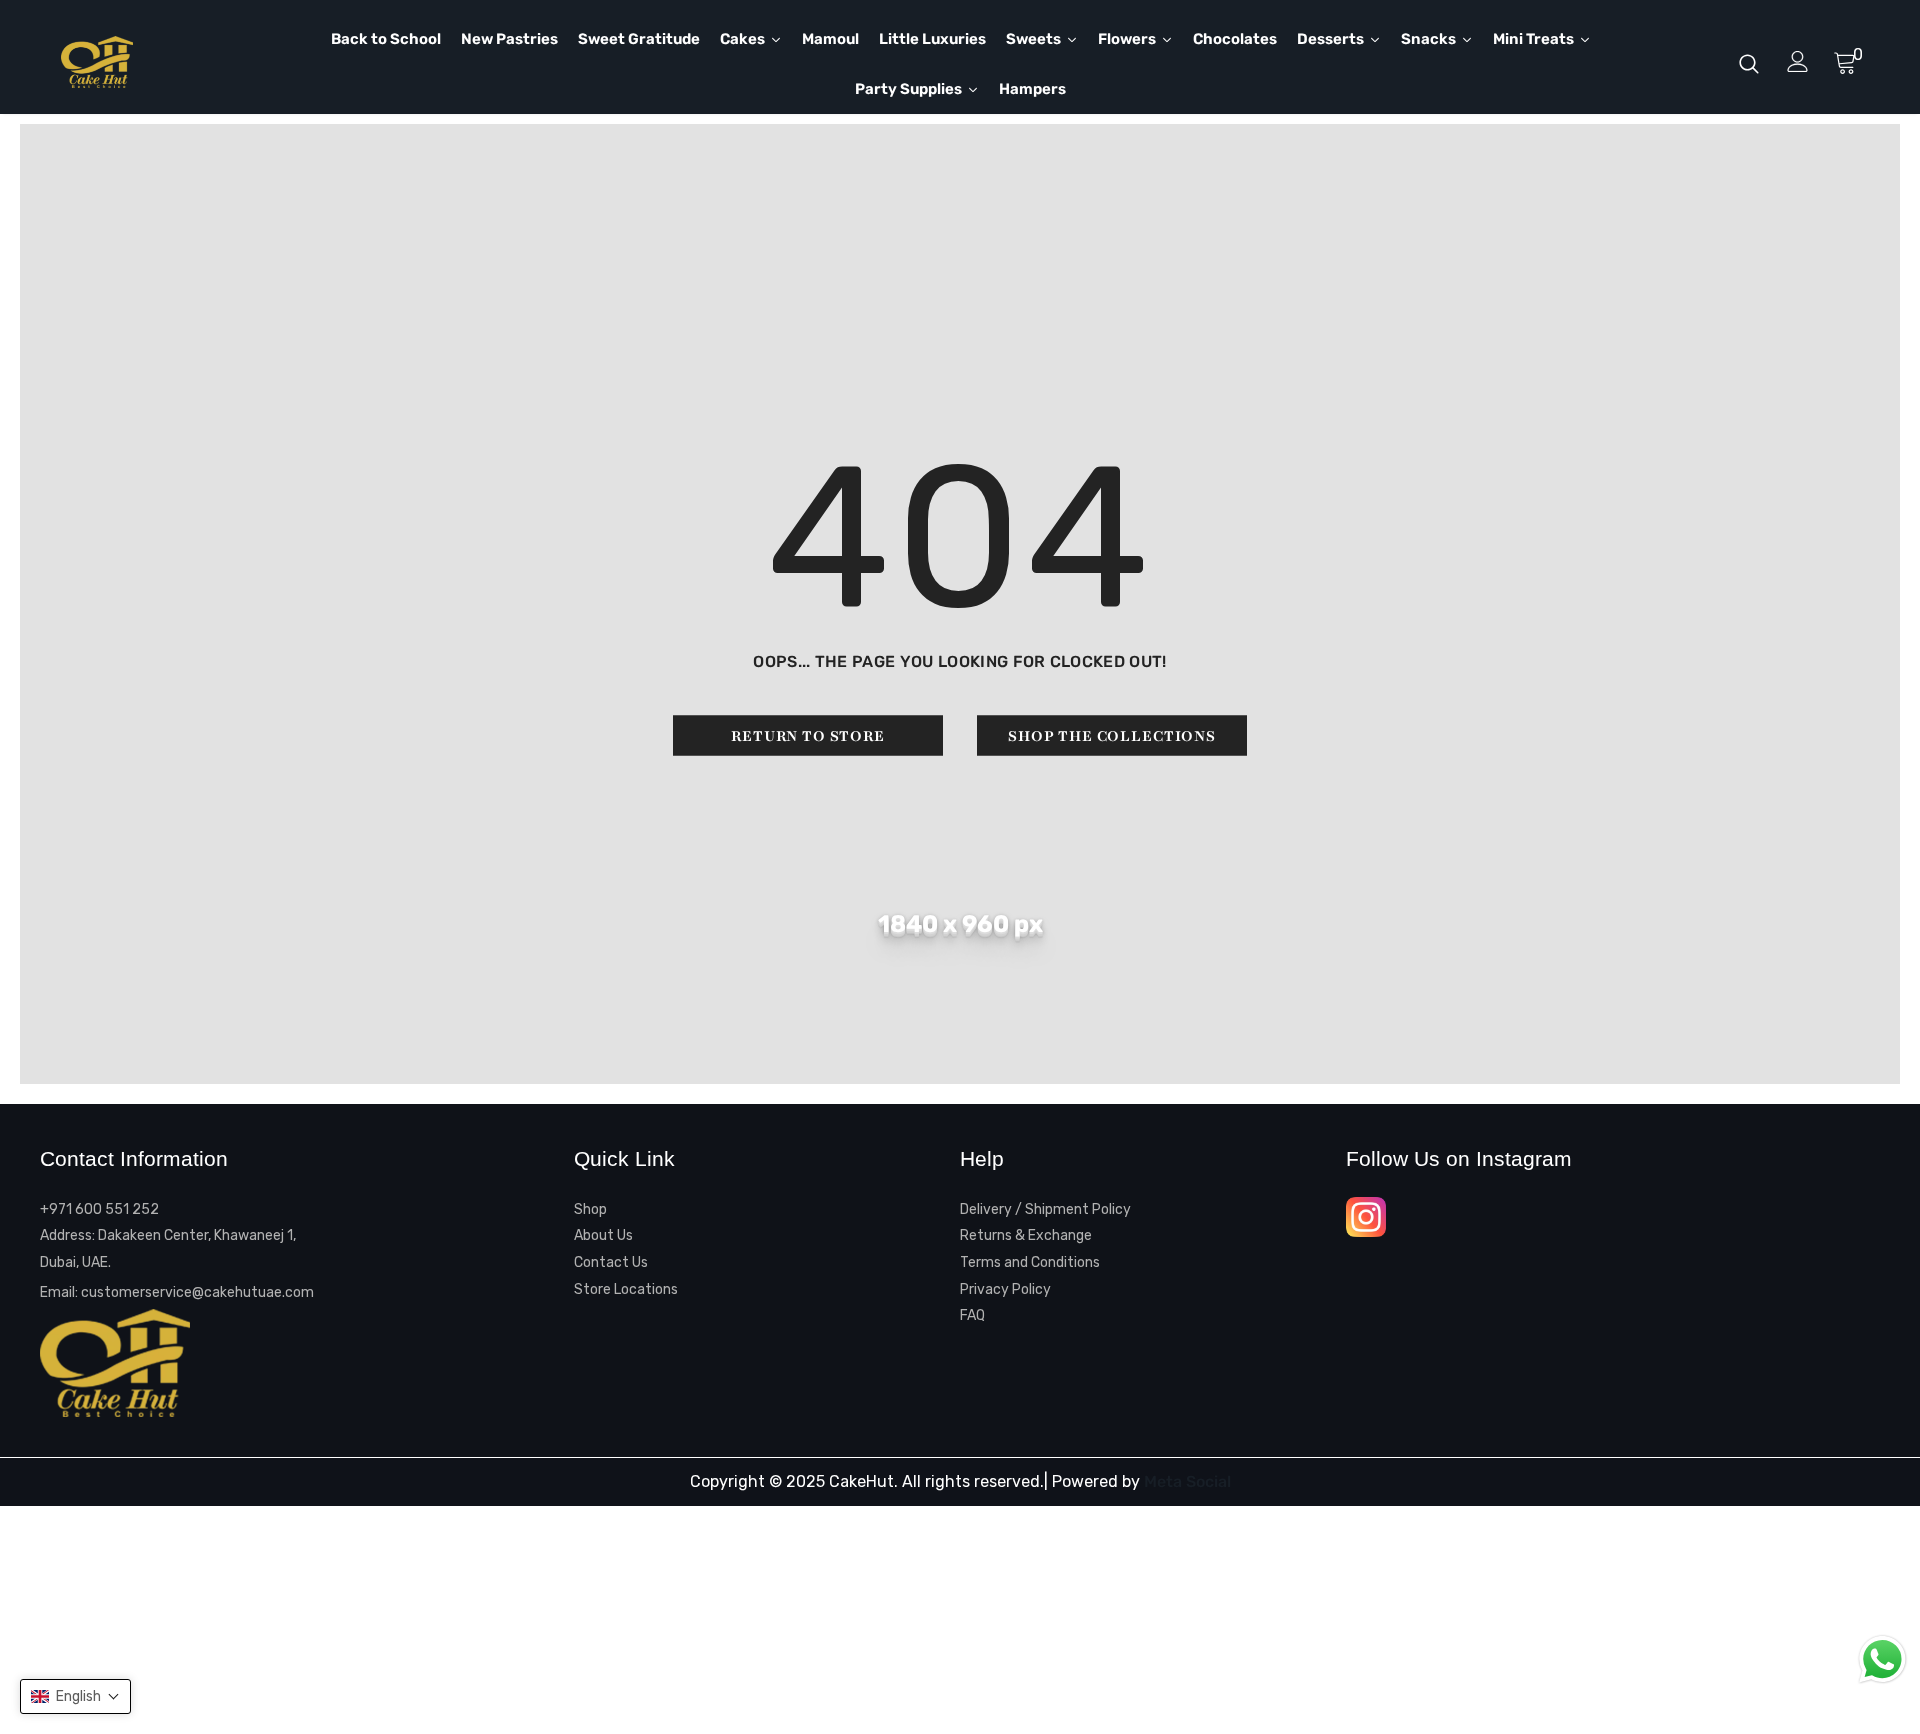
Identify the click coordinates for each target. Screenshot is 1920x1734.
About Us (603, 1235)
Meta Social (1187, 1481)
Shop (590, 1209)
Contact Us (611, 1262)
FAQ (972, 1315)
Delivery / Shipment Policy (1045, 1209)
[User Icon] (1798, 61)
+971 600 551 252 (99, 1209)
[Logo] (164, 62)
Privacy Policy (1005, 1289)
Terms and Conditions (1030, 1262)
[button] (75, 1696)
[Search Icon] (1749, 63)
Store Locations (626, 1289)
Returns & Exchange (1026, 1235)
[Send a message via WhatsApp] (1882, 1659)
